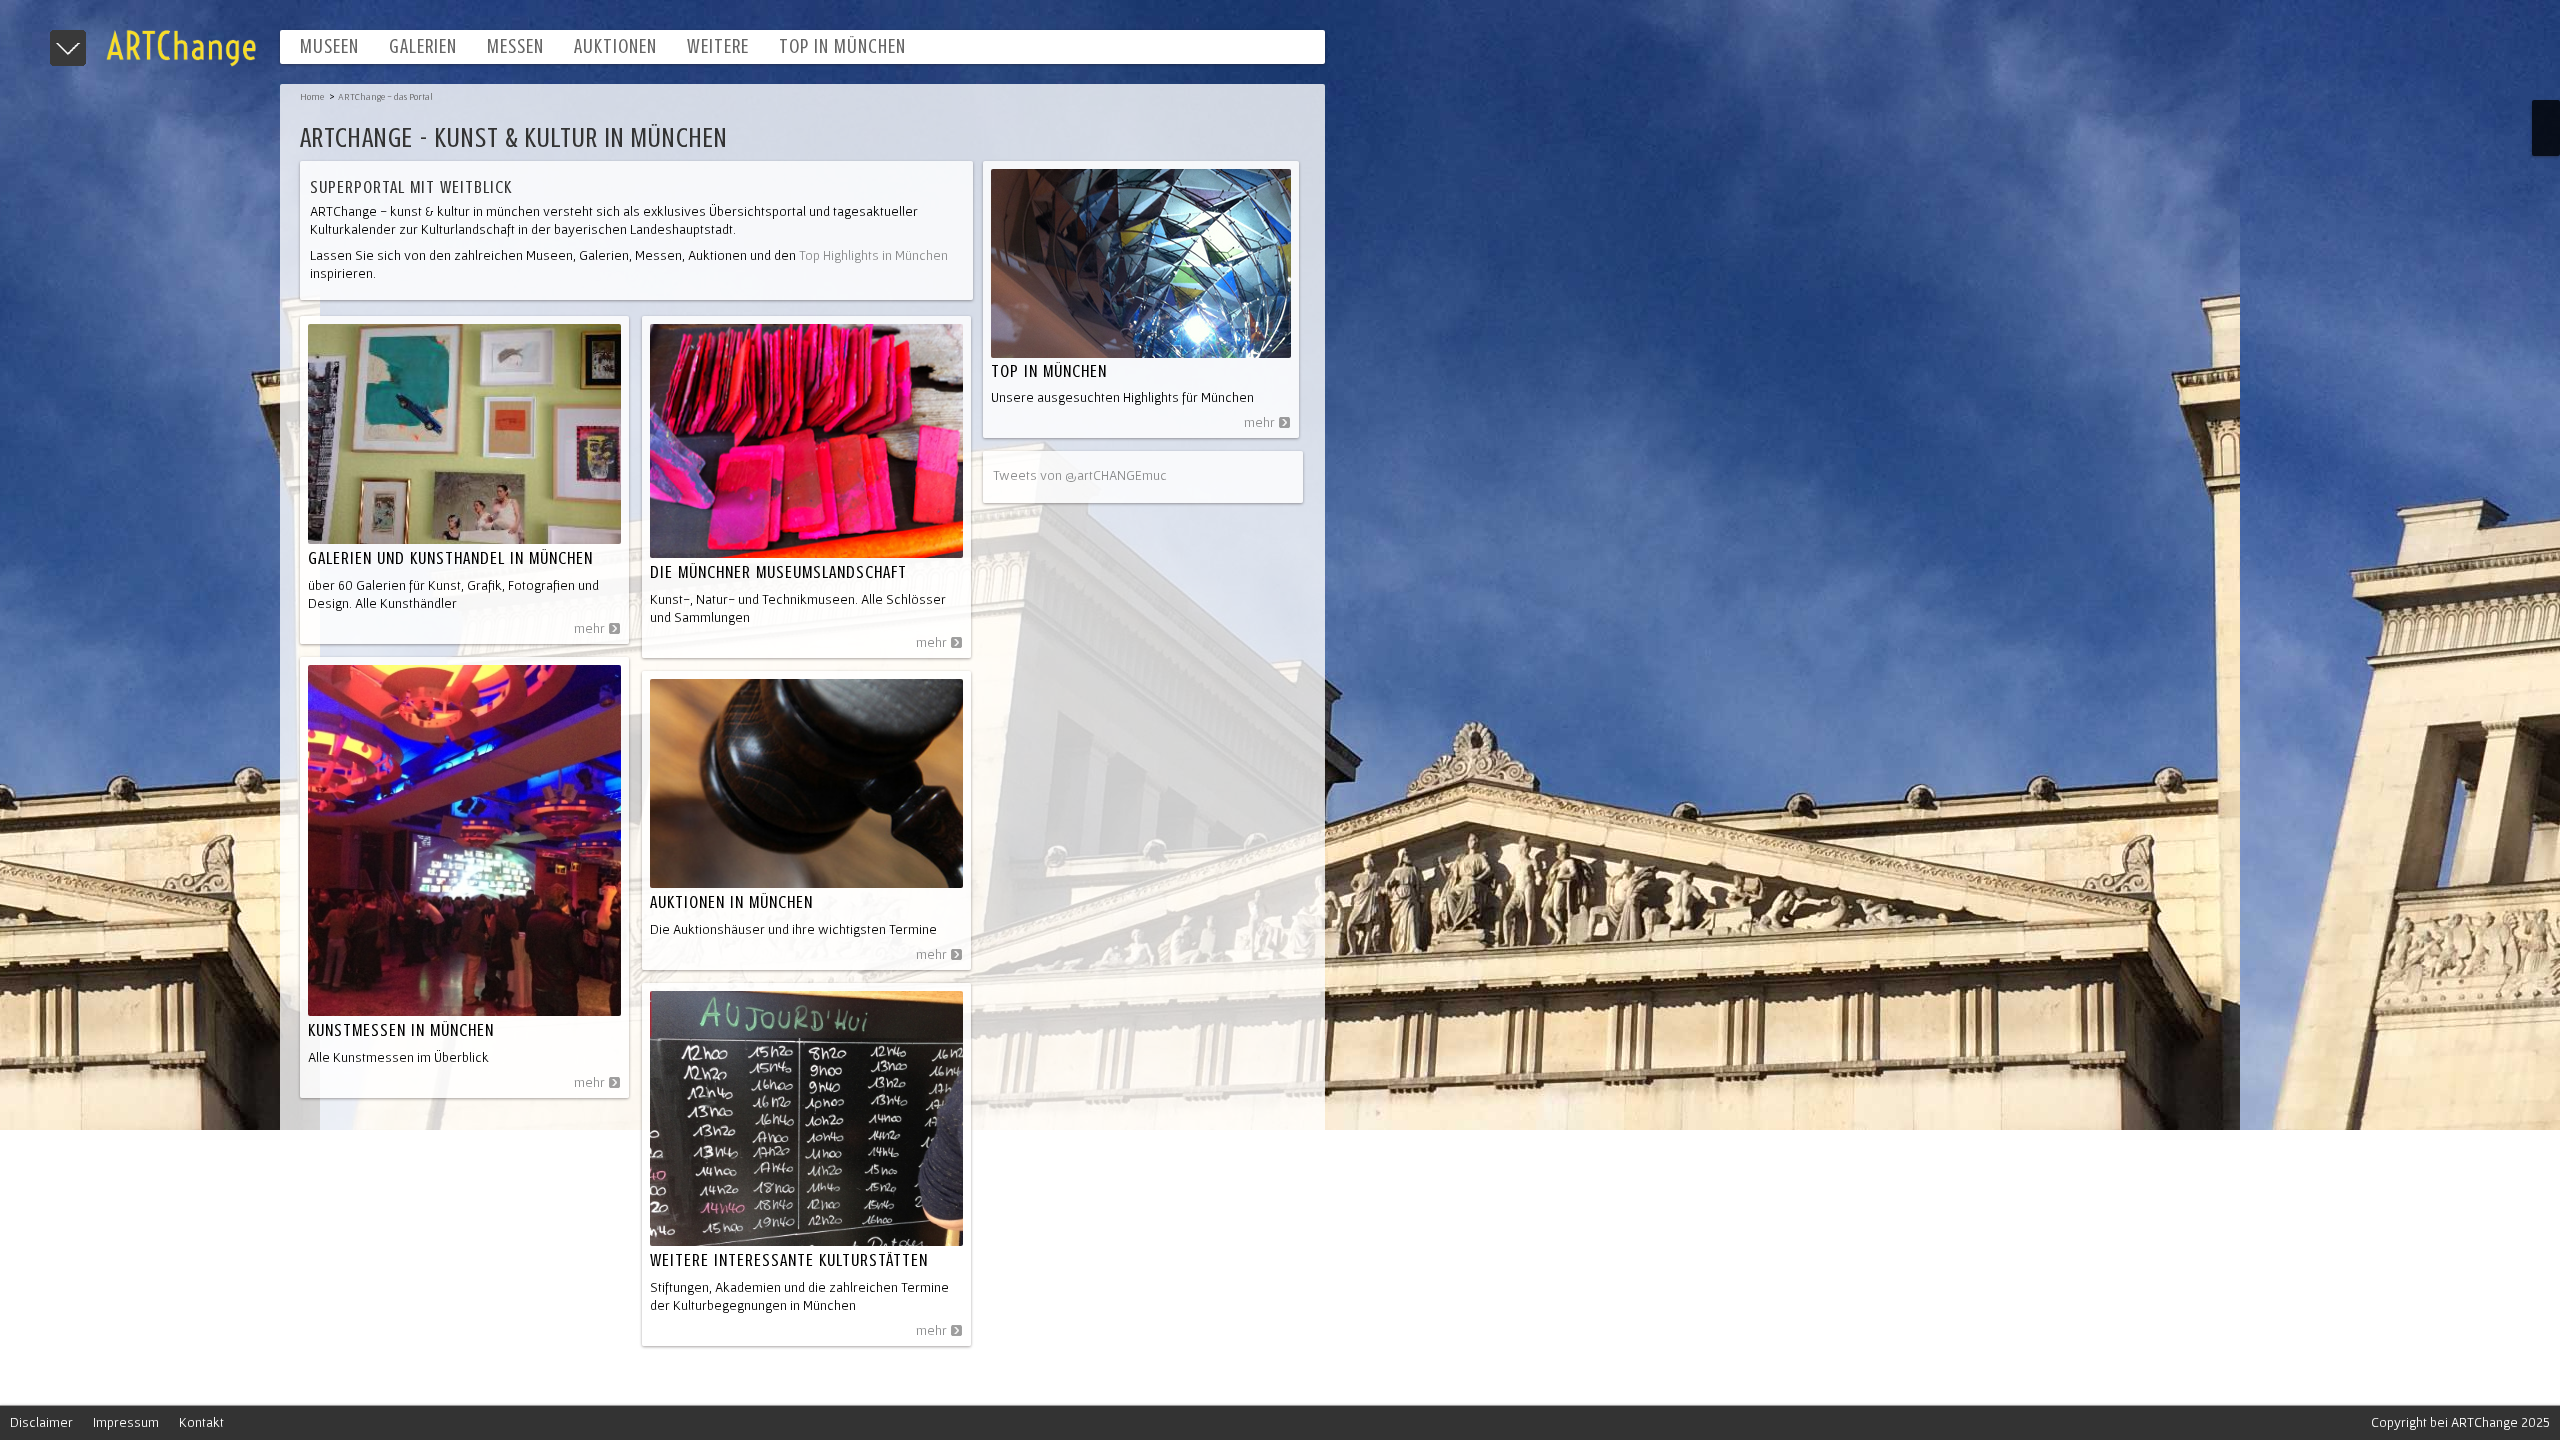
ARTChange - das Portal (385, 96)
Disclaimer (41, 1422)
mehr (589, 628)
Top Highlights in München (872, 255)
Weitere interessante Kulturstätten (789, 1260)
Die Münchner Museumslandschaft (778, 572)
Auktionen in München (731, 902)
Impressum (126, 1422)
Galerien (423, 46)
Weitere (718, 46)
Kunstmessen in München (401, 1030)
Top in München (842, 46)
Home (312, 96)
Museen (329, 46)
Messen (515, 46)
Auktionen (615, 46)
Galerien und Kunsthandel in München (450, 558)
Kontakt (201, 1422)
